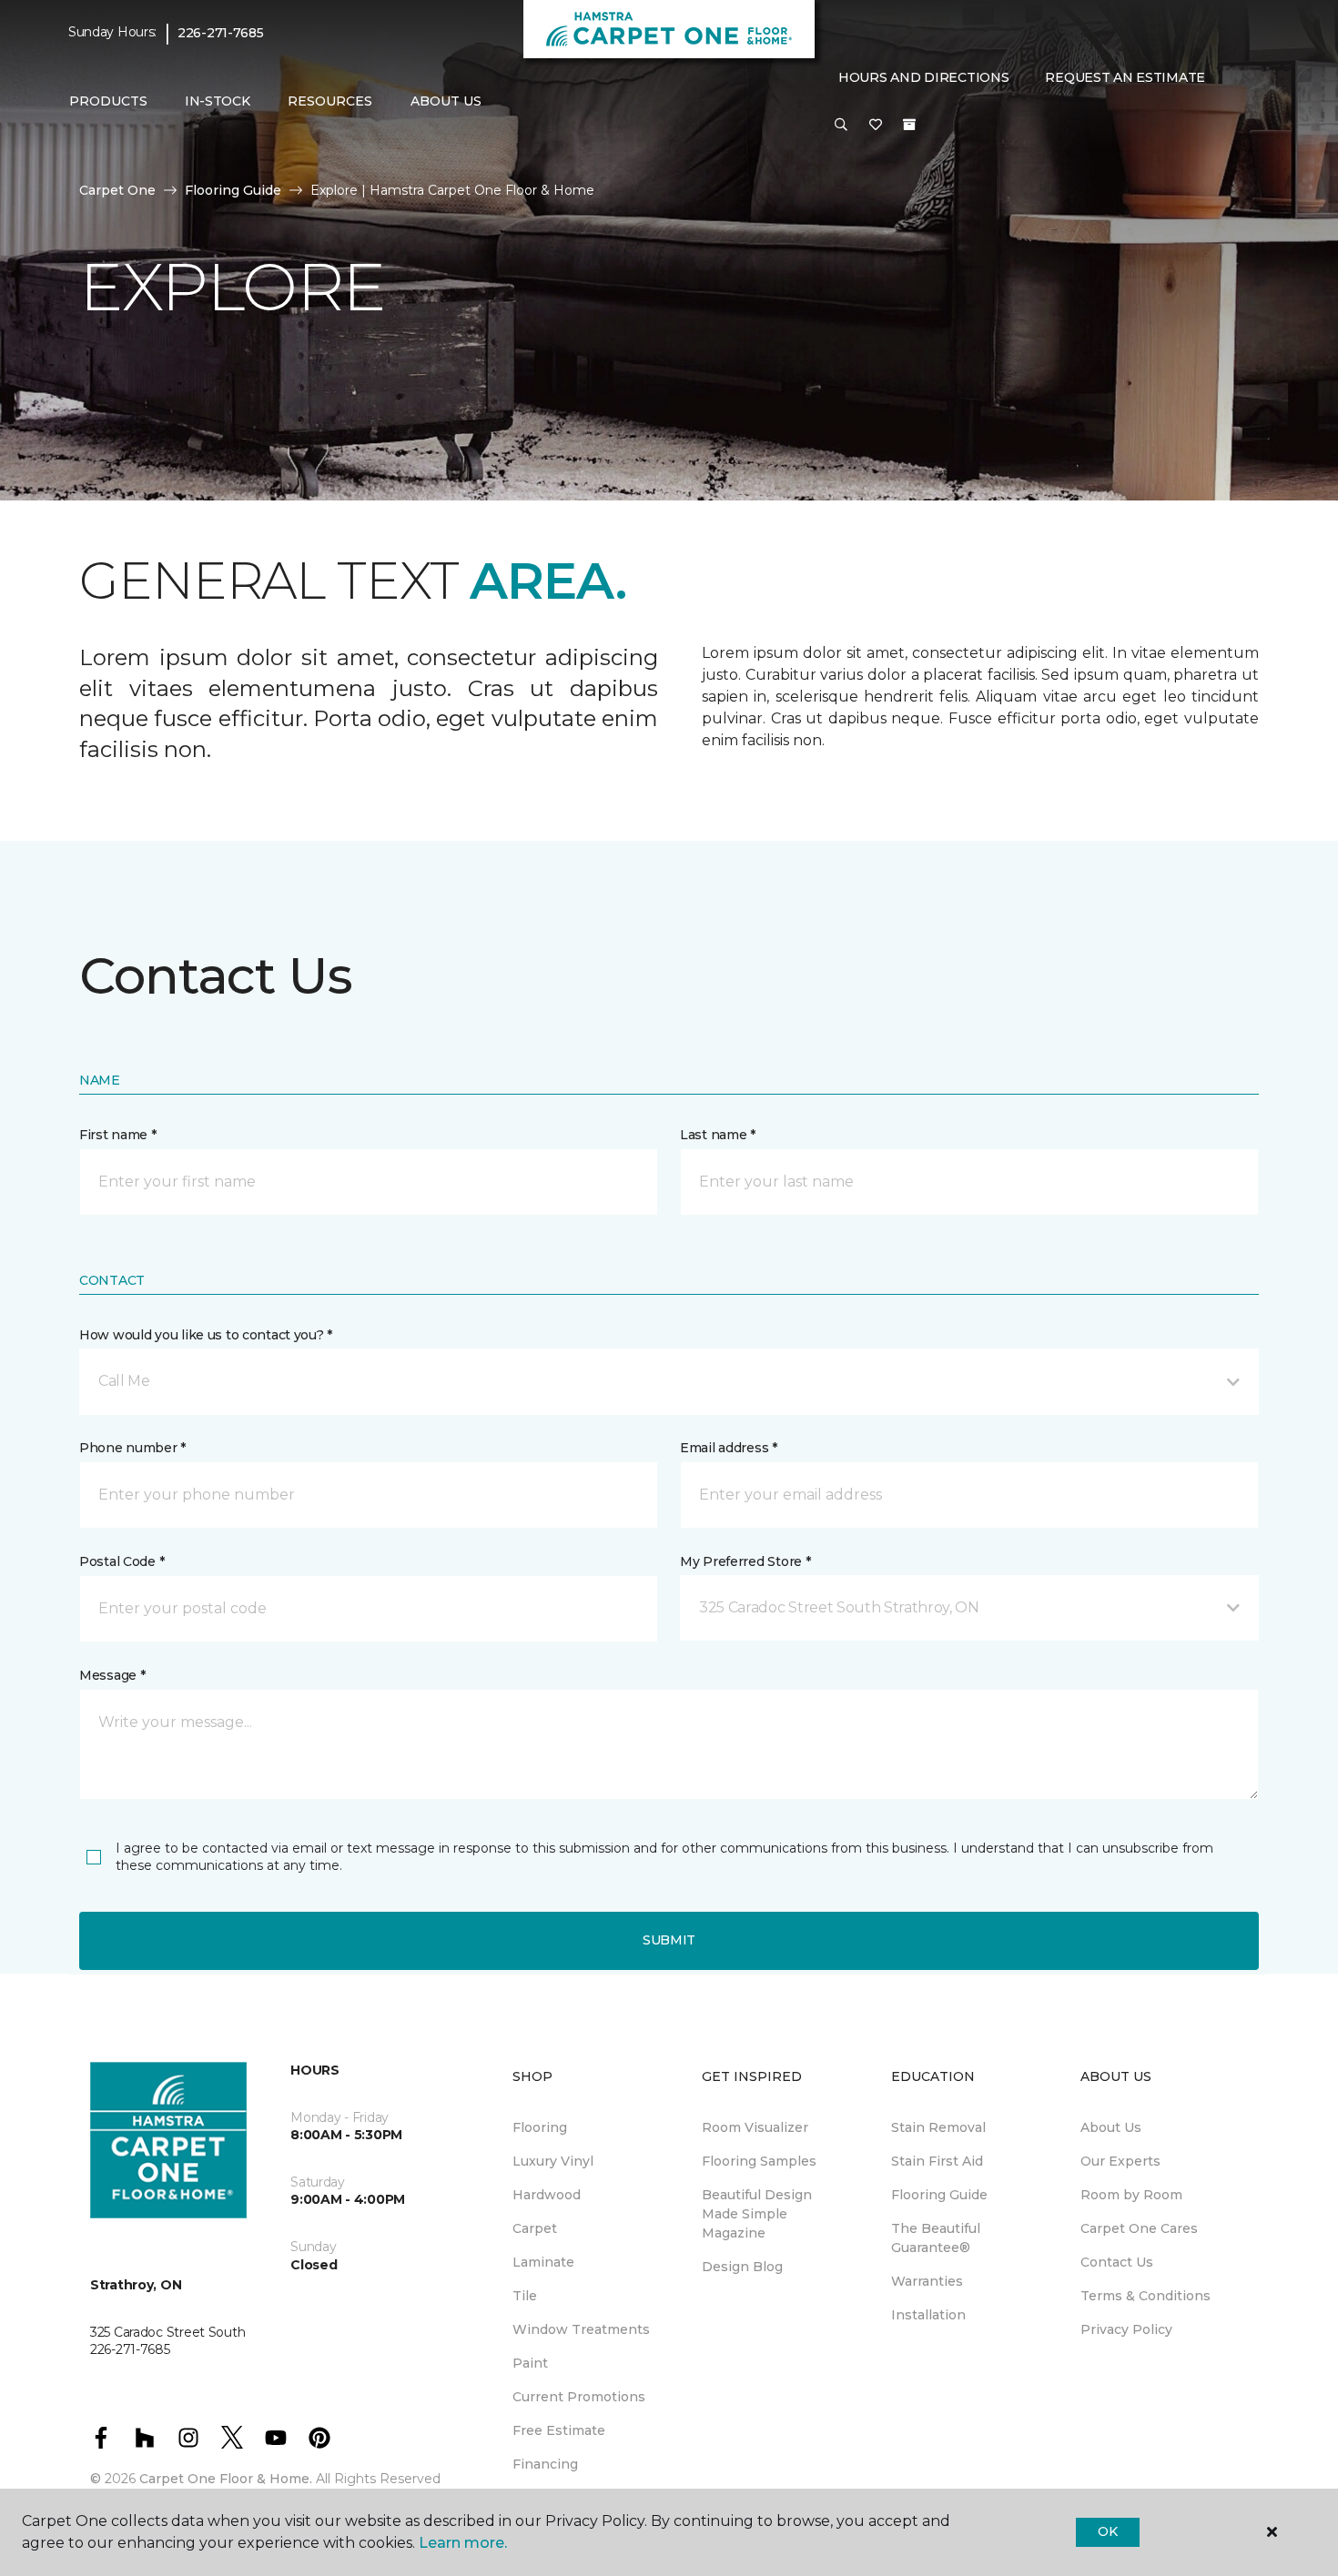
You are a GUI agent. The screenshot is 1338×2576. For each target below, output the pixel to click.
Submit (669, 1940)
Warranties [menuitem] (927, 2281)
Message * (112, 1675)
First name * (118, 1135)
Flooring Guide (233, 190)
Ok (1107, 2531)
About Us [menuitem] (1111, 2127)
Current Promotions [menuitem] (579, 2397)
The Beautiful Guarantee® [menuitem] (936, 2238)
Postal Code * (122, 1561)
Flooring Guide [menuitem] (939, 2195)
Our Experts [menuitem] (1120, 2161)
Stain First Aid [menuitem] (937, 2161)
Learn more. (463, 2543)
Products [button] (108, 101)
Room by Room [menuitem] (1131, 2195)
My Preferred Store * (745, 1561)
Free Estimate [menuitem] (559, 2430)
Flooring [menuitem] (540, 2127)
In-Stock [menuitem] (218, 101)
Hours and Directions (923, 77)
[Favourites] (876, 126)
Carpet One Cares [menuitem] (1139, 2228)
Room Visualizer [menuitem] (755, 2127)
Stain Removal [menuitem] (938, 2127)
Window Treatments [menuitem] (581, 2329)
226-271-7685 (221, 33)
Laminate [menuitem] (543, 2262)
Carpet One (117, 190)
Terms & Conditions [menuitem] (1145, 2296)
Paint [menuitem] (530, 2363)
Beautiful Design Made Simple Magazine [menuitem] (757, 2214)
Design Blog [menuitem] (742, 2267)
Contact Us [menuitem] (1117, 2262)
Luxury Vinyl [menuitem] (553, 2161)
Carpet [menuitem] (535, 2228)
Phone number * (132, 1448)
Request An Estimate (1125, 77)
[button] (841, 126)
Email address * (729, 1448)
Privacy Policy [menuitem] (1126, 2329)
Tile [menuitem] (525, 2296)
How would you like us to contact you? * (206, 1335)
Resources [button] (330, 101)
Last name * (718, 1135)
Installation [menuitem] (928, 2315)
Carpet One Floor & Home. (226, 2479)
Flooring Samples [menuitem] (759, 2161)
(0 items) (909, 125)
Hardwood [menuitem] (547, 2195)
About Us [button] (446, 101)
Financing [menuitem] (545, 2464)
